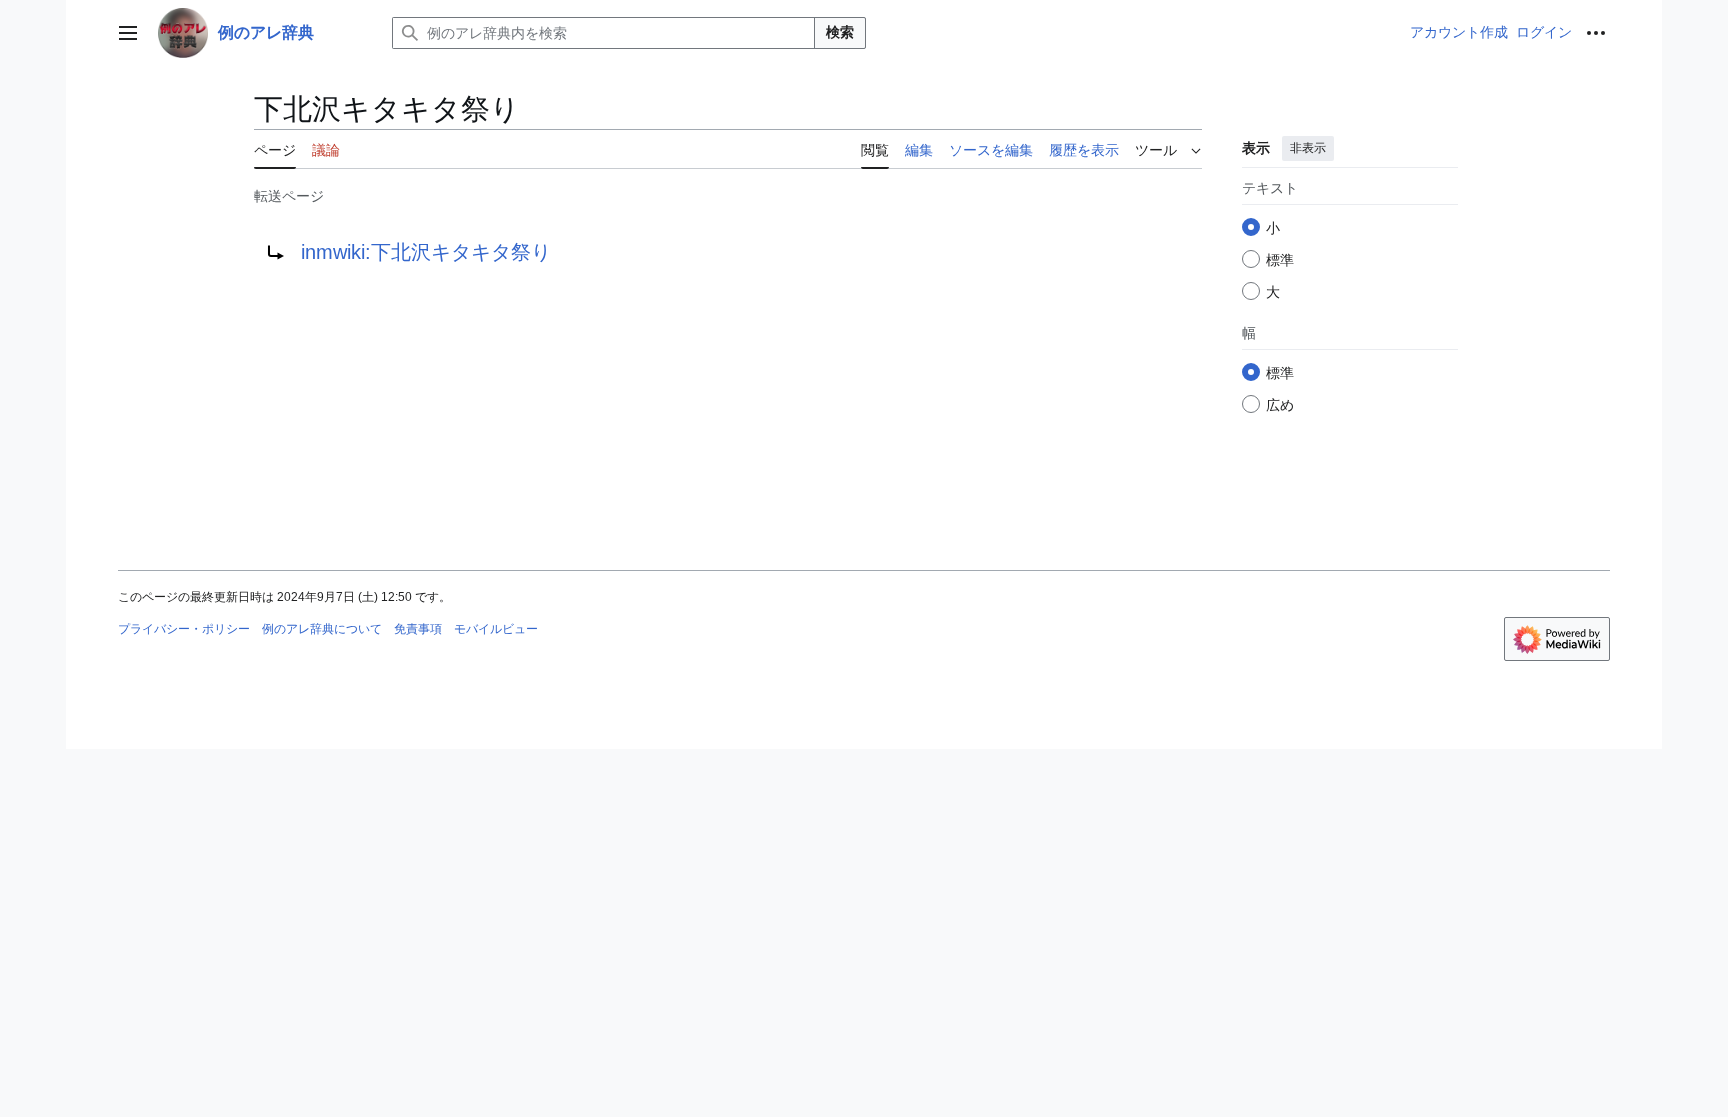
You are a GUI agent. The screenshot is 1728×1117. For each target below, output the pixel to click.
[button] (128, 33)
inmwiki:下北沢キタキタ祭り (426, 252)
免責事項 (418, 629)
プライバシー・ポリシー (184, 629)
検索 (840, 32)
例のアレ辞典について (322, 629)
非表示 (1308, 148)
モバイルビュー (496, 629)
